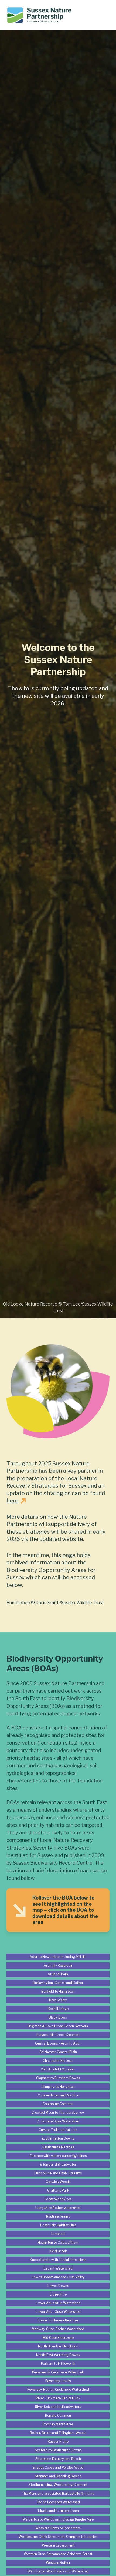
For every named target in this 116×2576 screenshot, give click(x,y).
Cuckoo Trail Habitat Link (58, 2130)
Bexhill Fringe (58, 2009)
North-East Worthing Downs (58, 2355)
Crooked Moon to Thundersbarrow (58, 2113)
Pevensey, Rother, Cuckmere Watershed (58, 2390)
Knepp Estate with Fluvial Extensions (58, 2260)
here (12, 1501)
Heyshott (58, 2234)
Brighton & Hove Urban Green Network (58, 2026)
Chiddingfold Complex (58, 2069)
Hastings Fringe (58, 2216)
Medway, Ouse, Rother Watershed (58, 2329)
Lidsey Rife (58, 2294)
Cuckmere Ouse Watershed (58, 2121)
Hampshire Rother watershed (58, 2208)
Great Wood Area (58, 2199)
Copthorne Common (58, 2104)
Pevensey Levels (58, 2381)
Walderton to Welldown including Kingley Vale (58, 2519)
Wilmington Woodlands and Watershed (58, 2571)
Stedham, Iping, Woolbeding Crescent (58, 2485)
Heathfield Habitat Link (58, 2225)
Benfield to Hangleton (58, 1991)
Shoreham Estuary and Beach (58, 2459)
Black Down (58, 2017)
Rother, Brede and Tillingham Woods (58, 2433)
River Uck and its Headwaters (58, 2407)
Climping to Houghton (58, 2087)
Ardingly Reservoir (58, 1965)
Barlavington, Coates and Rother (58, 1983)
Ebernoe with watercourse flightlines (58, 2156)
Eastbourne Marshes (58, 2147)
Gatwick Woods (58, 2182)
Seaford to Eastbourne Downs (58, 2450)
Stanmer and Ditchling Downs (58, 2476)
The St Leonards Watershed (58, 2502)
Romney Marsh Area (58, 2424)
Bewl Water (58, 2000)
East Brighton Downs (58, 2139)
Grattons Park (58, 2190)
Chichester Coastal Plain (58, 2052)
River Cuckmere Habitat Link (58, 2398)
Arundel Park (58, 1974)
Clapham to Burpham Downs (58, 2078)
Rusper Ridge (58, 2441)
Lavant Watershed (58, 2268)
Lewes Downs (58, 2286)
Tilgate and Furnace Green (58, 2511)
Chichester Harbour (58, 2061)
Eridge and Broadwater (58, 2164)
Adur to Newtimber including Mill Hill (58, 1957)
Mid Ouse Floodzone (58, 2338)
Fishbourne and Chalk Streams (58, 2173)
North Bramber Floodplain (58, 2346)
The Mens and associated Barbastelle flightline (58, 2493)
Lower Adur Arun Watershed (58, 2303)
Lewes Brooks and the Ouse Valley (58, 2277)
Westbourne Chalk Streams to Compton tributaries (58, 2537)
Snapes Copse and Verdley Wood (58, 2467)
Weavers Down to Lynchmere (58, 2528)
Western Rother (58, 2563)
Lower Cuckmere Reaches (58, 2320)
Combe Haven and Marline (58, 2095)
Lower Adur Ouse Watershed (58, 2312)
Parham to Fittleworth (58, 2364)
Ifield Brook (58, 2251)
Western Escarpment (58, 2545)
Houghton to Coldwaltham (58, 2242)
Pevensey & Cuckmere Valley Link (58, 2372)
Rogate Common (58, 2415)
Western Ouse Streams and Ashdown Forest (58, 2554)
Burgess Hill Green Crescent (58, 2035)
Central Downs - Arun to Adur (58, 2043)
